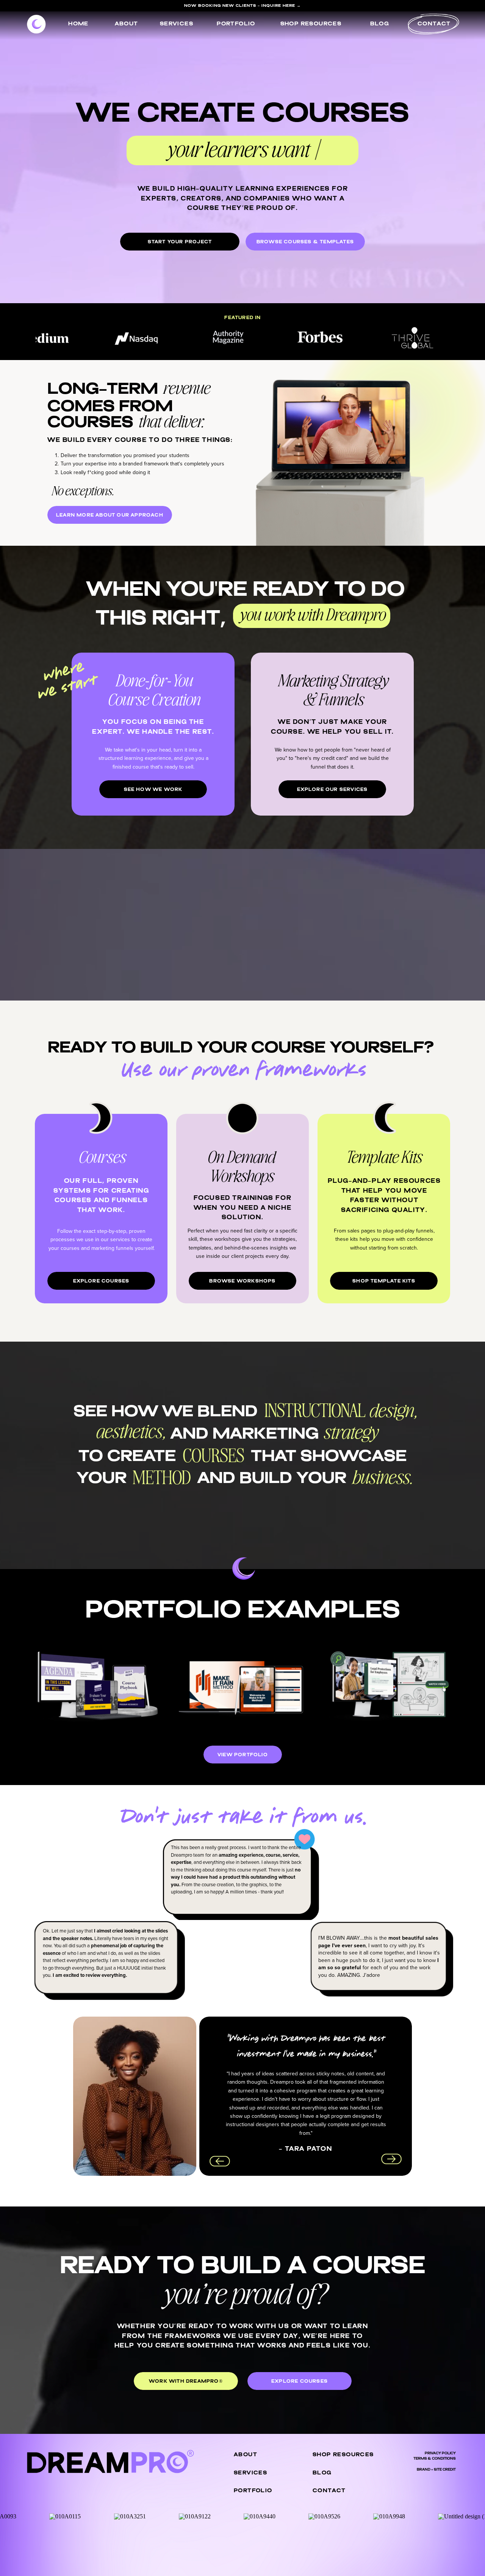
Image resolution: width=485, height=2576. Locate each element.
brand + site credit (436, 2470)
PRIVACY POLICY (440, 2453)
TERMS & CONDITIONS (435, 2459)
